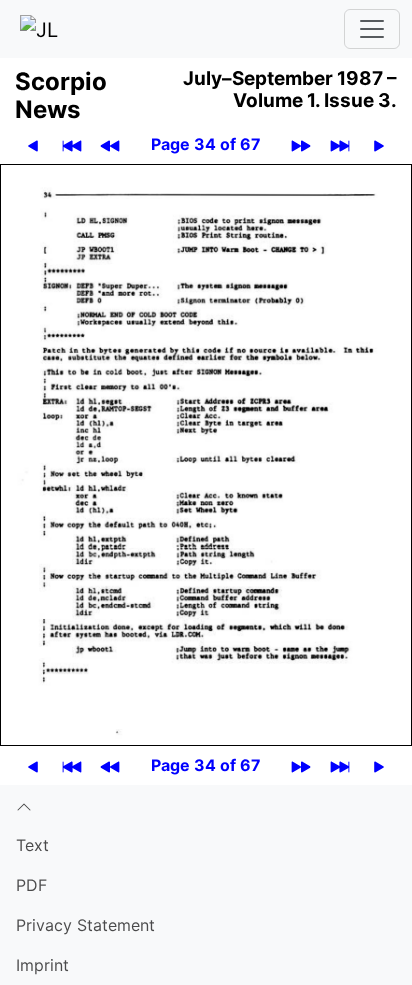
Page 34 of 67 (206, 144)
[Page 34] (206, 453)
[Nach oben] (206, 805)
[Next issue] (301, 144)
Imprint (42, 965)
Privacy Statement (85, 925)
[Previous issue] (110, 144)
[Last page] (340, 144)
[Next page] (379, 144)
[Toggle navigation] (372, 29)
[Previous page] (33, 144)
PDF (31, 885)
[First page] (72, 144)
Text (32, 845)
